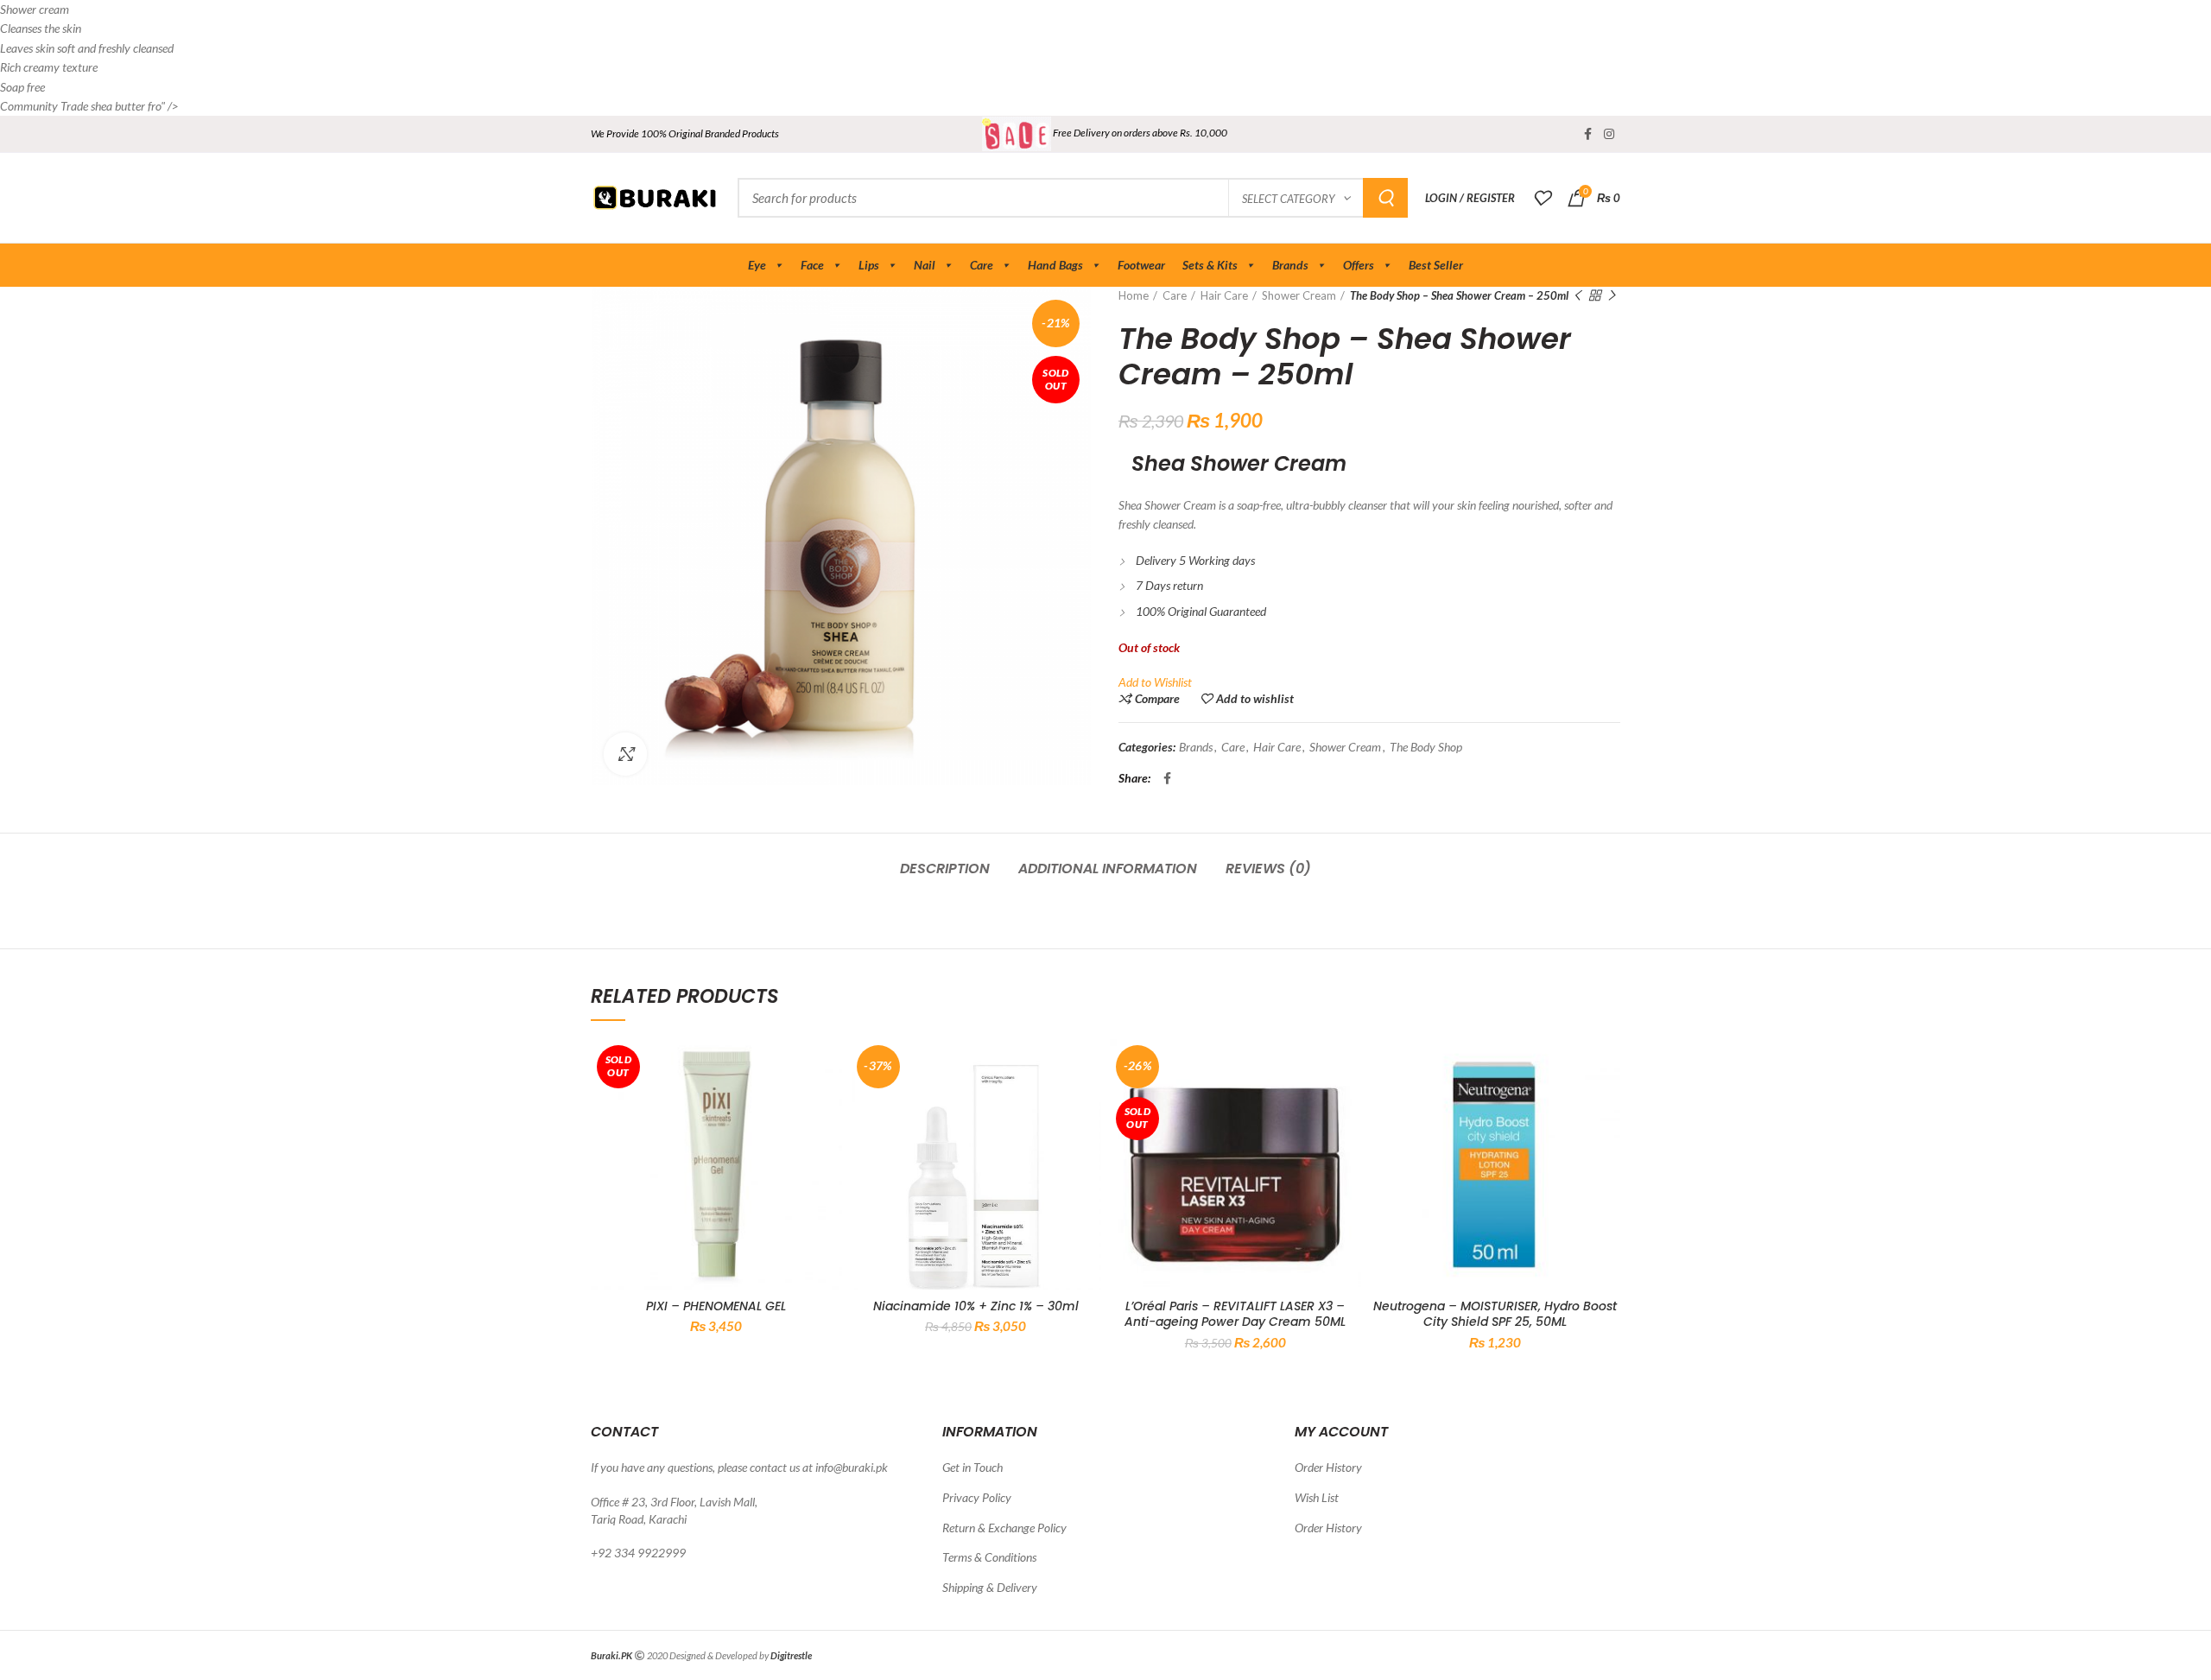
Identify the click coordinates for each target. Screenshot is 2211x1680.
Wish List (1317, 1497)
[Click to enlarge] (625, 754)
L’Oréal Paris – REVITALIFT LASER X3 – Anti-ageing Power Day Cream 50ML (1235, 1314)
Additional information (1108, 869)
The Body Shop (1426, 747)
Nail (925, 265)
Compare (1157, 699)
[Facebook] (1588, 134)
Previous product (1577, 295)
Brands (1290, 265)
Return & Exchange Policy (1004, 1528)
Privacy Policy (977, 1497)
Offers (1359, 265)
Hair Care (1224, 295)
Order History (1328, 1467)
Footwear (1141, 265)
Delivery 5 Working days (1195, 560)
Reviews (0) (1268, 869)
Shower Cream (1299, 295)
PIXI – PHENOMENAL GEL (716, 1306)
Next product (1612, 295)
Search (1385, 198)
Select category (1289, 199)
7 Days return (1169, 585)
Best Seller (1436, 265)
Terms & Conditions (989, 1557)
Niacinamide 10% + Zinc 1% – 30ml (976, 1306)
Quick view (829, 1106)
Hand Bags (1055, 265)
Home (1134, 295)
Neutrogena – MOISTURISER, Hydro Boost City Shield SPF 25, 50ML (1495, 1314)
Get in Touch (972, 1467)
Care (982, 265)
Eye (757, 265)
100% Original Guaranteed (1201, 611)
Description (945, 869)
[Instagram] (1609, 134)
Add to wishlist (1255, 699)
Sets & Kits (1210, 265)
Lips (869, 265)
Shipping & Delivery (990, 1587)
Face (812, 265)
